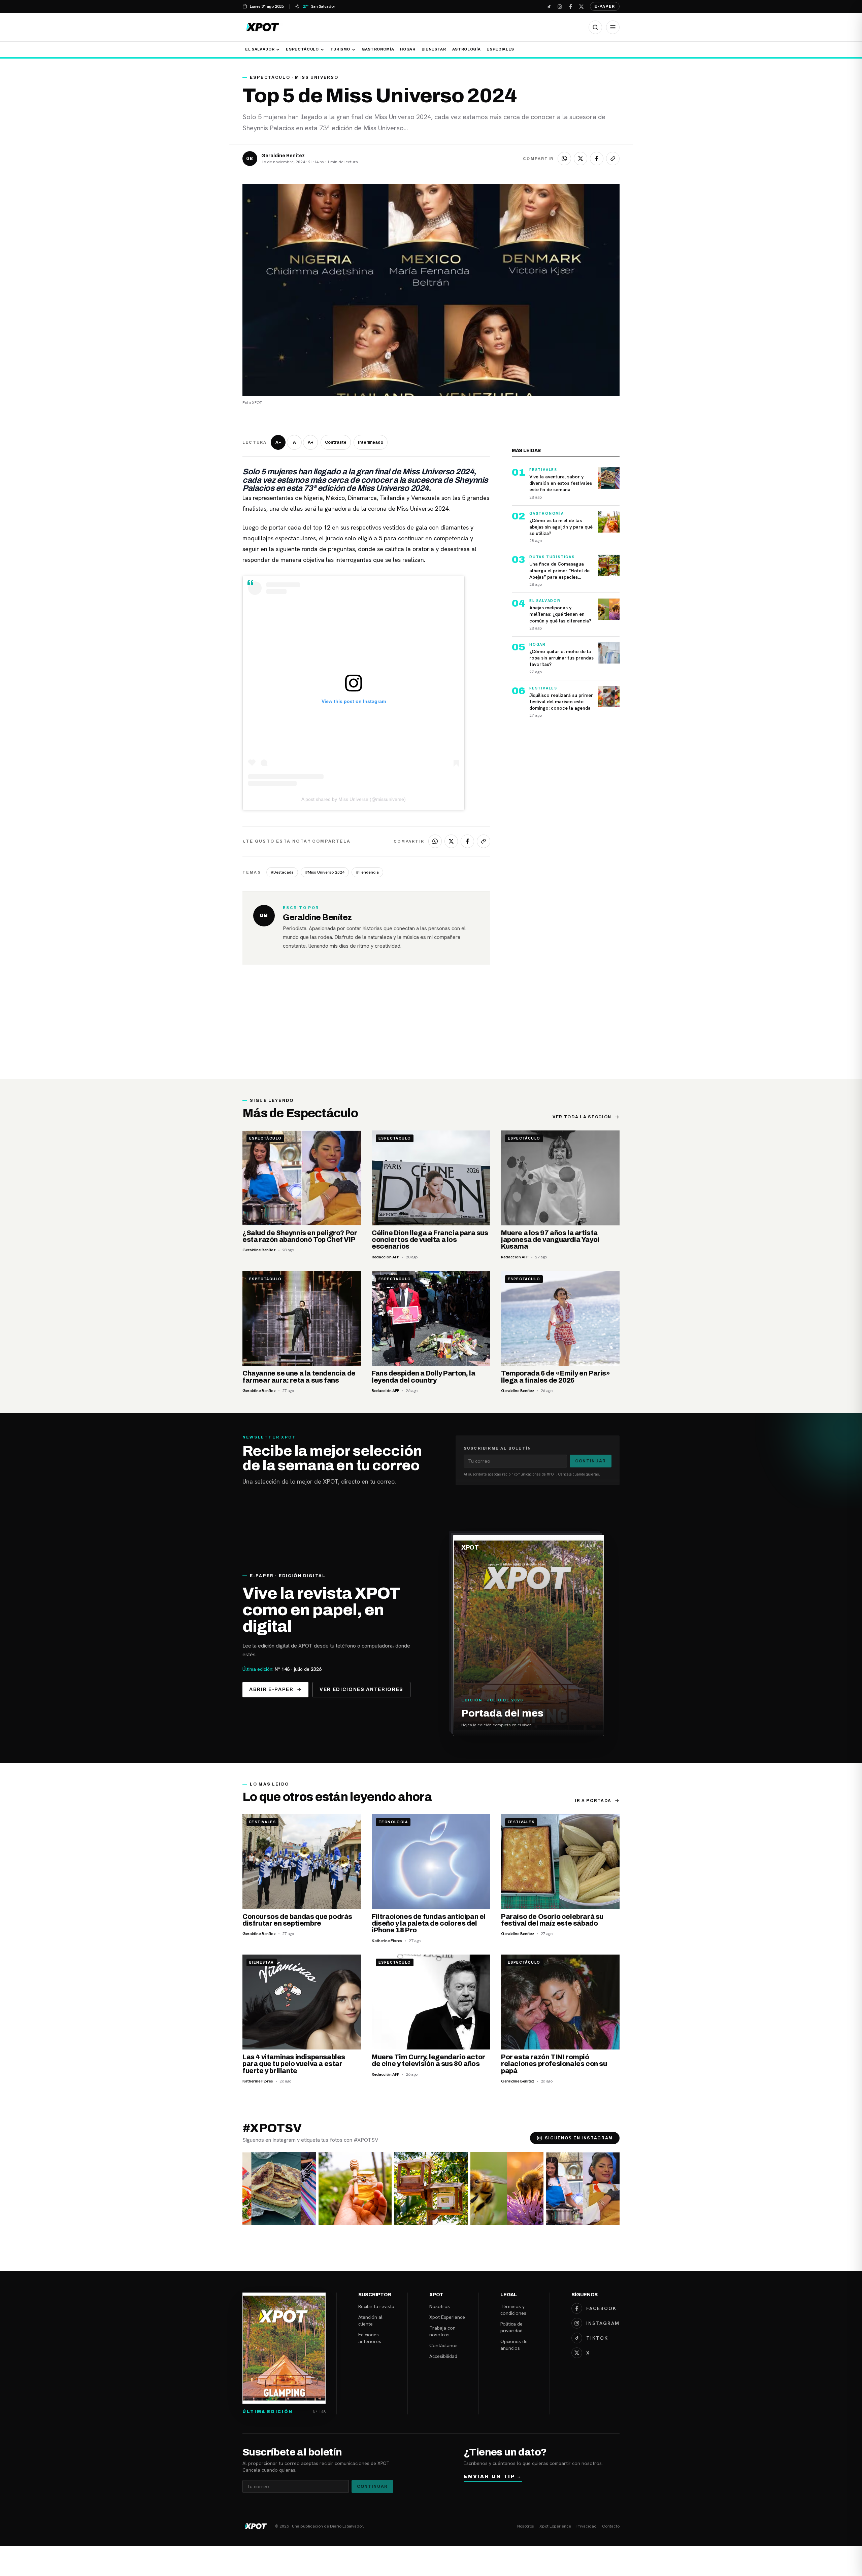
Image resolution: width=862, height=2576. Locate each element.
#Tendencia (367, 872)
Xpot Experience (447, 2317)
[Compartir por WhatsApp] (564, 159)
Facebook (601, 2308)
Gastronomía (378, 49)
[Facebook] (570, 6)
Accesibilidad (443, 2356)
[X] (581, 6)
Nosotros (440, 2306)
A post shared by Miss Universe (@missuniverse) (354, 799)
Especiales (500, 49)
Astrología (467, 49)
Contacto (611, 2526)
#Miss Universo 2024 (325, 872)
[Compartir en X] (581, 159)
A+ (311, 442)
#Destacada (282, 872)
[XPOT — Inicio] (263, 27)
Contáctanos (443, 2345)
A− (278, 442)
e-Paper (605, 6)
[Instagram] (560, 6)
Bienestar (434, 49)
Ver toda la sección (582, 1117)
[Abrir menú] (613, 27)
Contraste (336, 442)
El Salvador (260, 49)
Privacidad (587, 2526)
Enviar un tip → (493, 2477)
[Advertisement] (431, 1028)
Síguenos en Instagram (579, 2138)
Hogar (408, 49)
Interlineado (371, 442)
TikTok (597, 2338)
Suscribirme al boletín (497, 1448)
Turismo (340, 49)
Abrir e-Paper (271, 1689)
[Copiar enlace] (613, 159)
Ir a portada (593, 1801)
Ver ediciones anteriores (361, 1689)
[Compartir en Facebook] (597, 159)
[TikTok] (549, 6)
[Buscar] (595, 27)
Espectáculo (302, 49)
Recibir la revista (376, 2306)
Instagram (603, 2323)
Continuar (591, 1461)
